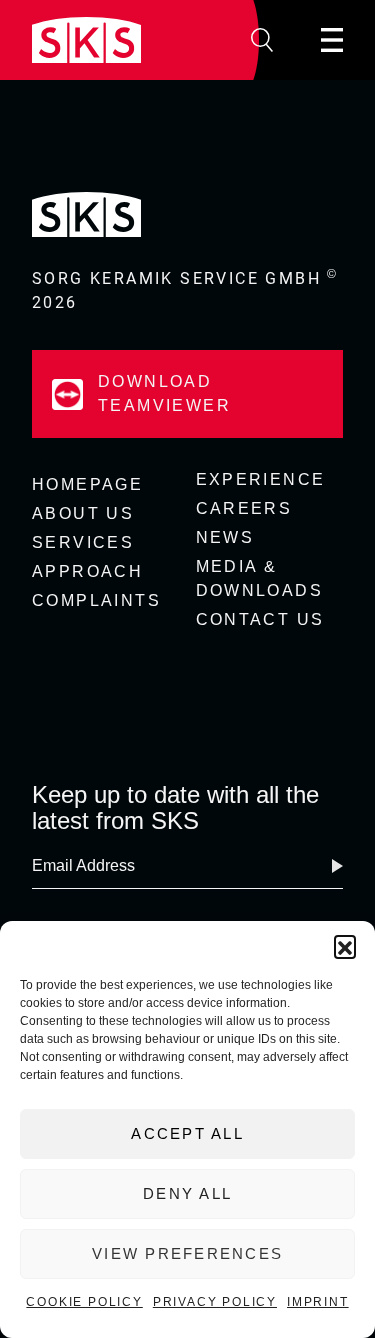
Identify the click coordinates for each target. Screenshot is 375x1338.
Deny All (187, 1193)
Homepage (87, 484)
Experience (261, 479)
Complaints (96, 600)
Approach (87, 571)
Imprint (318, 1302)
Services (83, 542)
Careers (244, 508)
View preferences (187, 1253)
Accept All (187, 1133)
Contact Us (260, 619)
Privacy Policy (215, 1302)
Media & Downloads (260, 578)
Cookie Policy (84, 1302)
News (225, 537)
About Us (83, 513)
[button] (345, 946)
